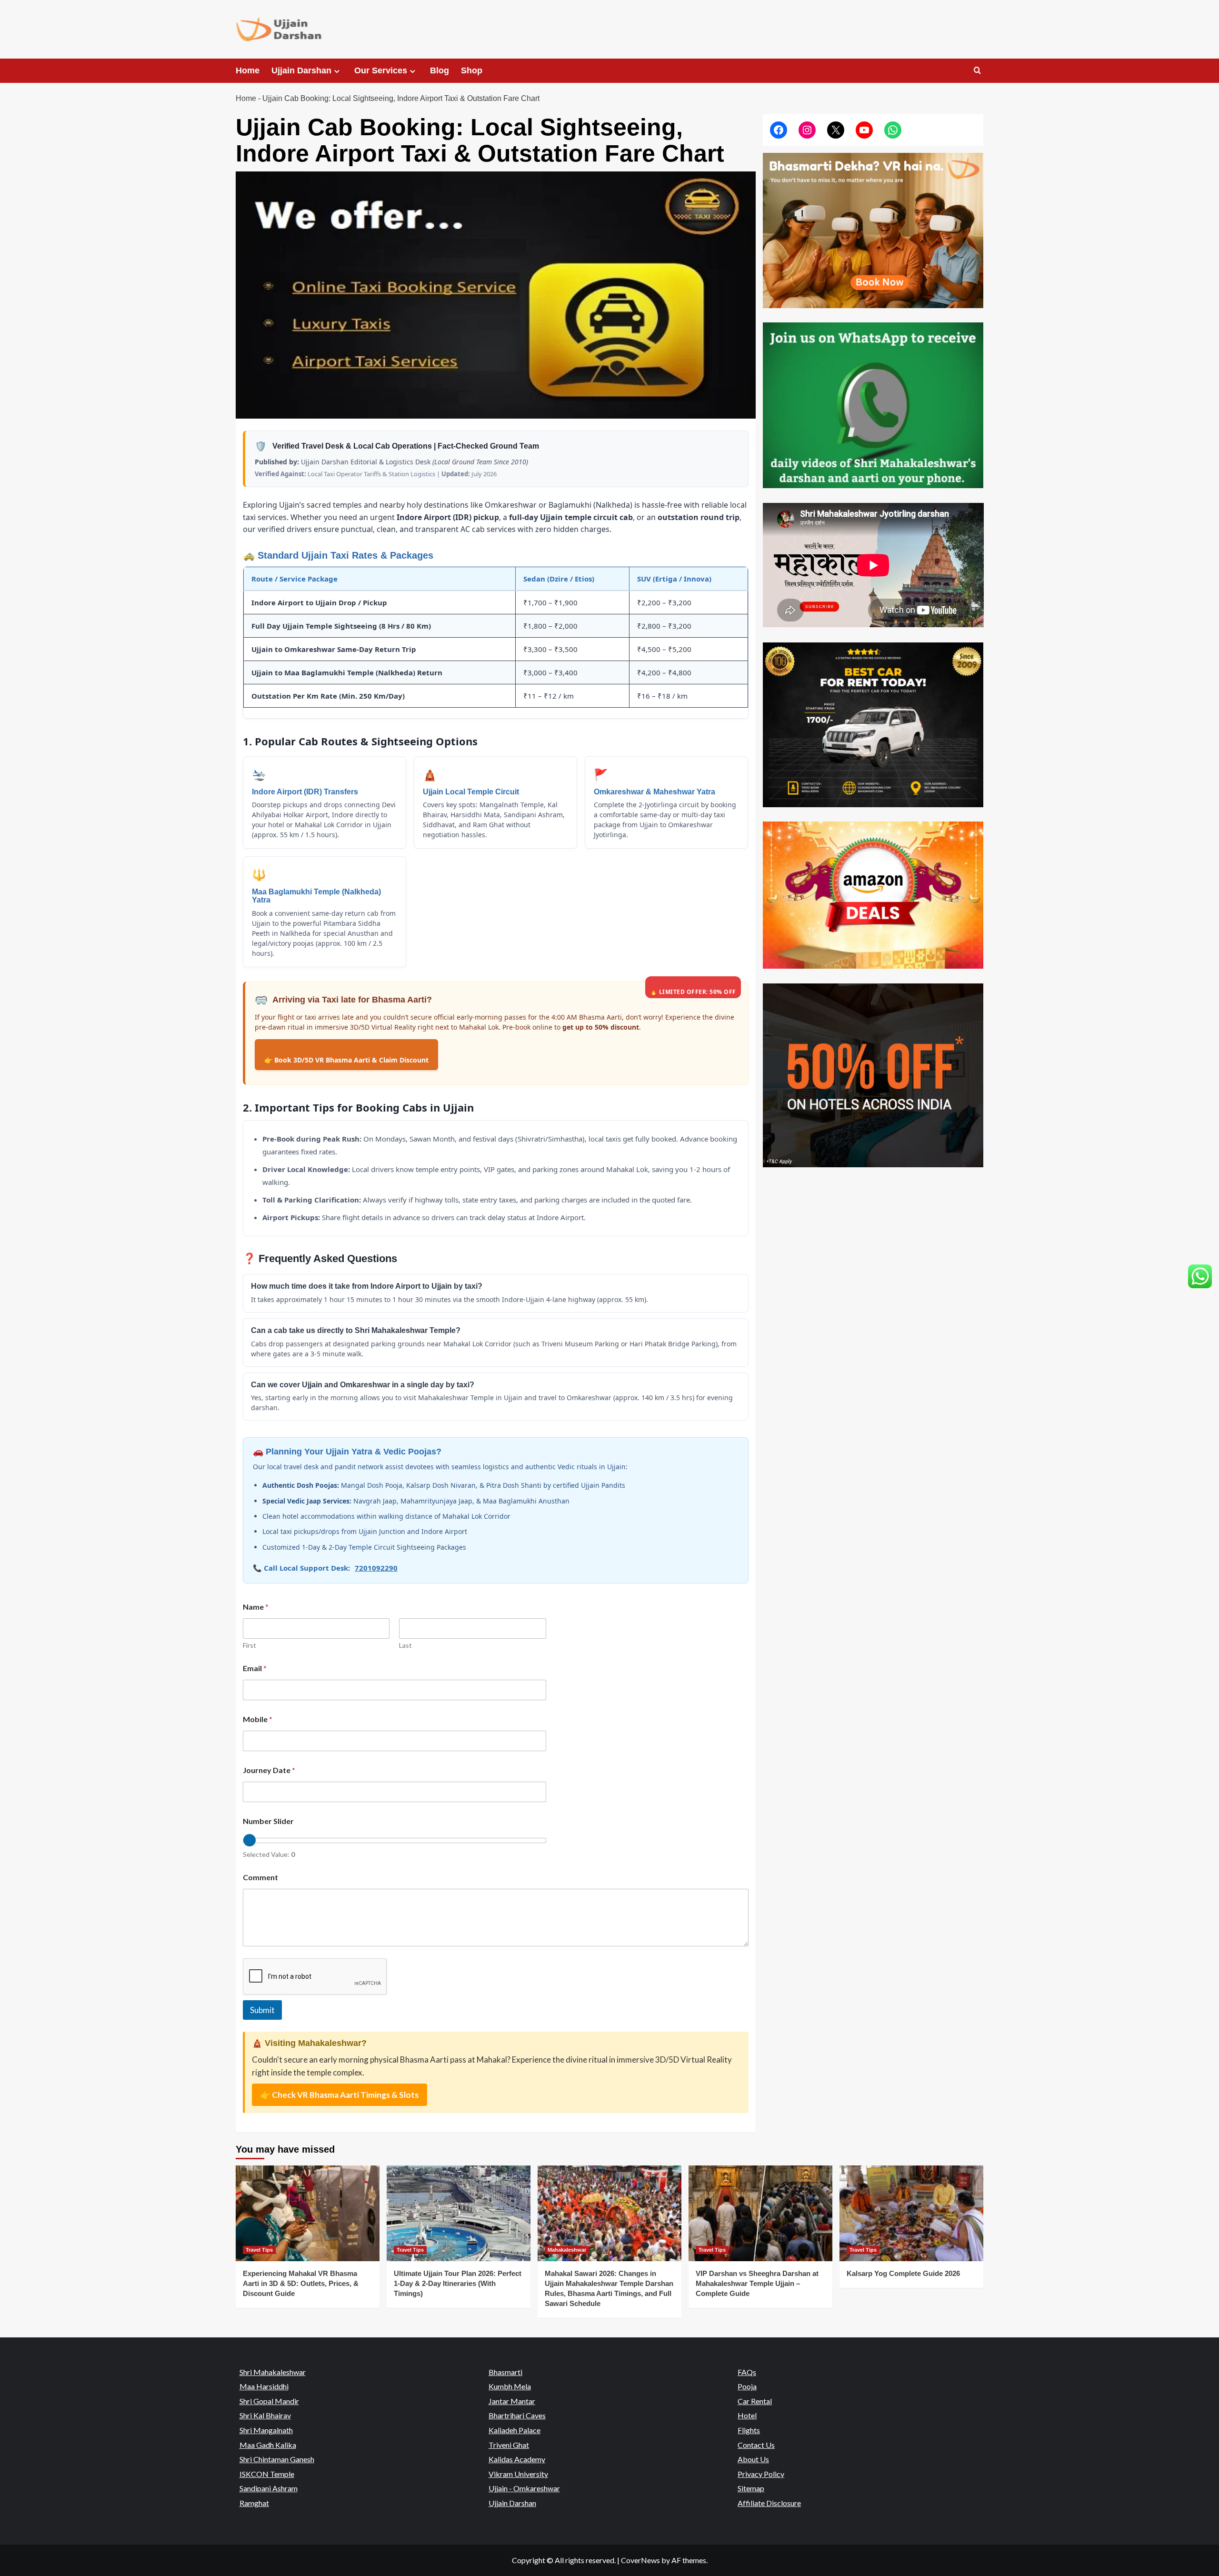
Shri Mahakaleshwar (273, 2372)
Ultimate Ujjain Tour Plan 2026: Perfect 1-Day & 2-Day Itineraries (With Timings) (458, 2284)
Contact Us (756, 2445)
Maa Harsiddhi (264, 2386)
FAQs (747, 2372)
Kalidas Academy (517, 2459)
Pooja (747, 2386)
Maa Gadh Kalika (268, 2445)
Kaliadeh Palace (515, 2430)
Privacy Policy (761, 2474)
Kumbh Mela (510, 2386)
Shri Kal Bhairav (265, 2415)
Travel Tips (259, 2250)
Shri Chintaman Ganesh (277, 2459)
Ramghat (254, 2503)
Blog (440, 70)
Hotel (747, 2415)
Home (248, 70)
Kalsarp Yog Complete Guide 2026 (903, 2274)
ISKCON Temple (267, 2474)
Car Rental (755, 2401)
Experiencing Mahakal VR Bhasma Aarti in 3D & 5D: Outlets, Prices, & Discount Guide (301, 2284)
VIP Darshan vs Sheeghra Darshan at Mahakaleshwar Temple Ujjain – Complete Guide (757, 2284)
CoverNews (640, 2560)
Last (405, 1645)
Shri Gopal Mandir (269, 2401)
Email (255, 1668)
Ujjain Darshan (301, 70)
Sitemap (751, 2488)
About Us (753, 2459)
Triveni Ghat (509, 2445)
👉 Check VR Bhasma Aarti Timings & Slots (340, 2095)
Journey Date (269, 1770)
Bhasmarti (505, 2372)
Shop (472, 70)
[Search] (977, 71)
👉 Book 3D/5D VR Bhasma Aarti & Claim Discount (346, 1060)
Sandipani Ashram (269, 2488)
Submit (262, 2010)
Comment (260, 1877)
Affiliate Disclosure (769, 2503)
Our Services (381, 70)
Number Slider (268, 1821)
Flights (749, 2430)
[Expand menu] (337, 71)
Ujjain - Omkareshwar (524, 2488)
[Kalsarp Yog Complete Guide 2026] (911, 2213)
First (250, 1645)
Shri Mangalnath (266, 2430)
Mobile (258, 1719)
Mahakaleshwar (567, 2250)
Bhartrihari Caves (517, 2415)
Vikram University (518, 2474)
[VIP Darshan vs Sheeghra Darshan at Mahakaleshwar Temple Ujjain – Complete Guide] (760, 2213)
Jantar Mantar (512, 2401)
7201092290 (376, 1568)
